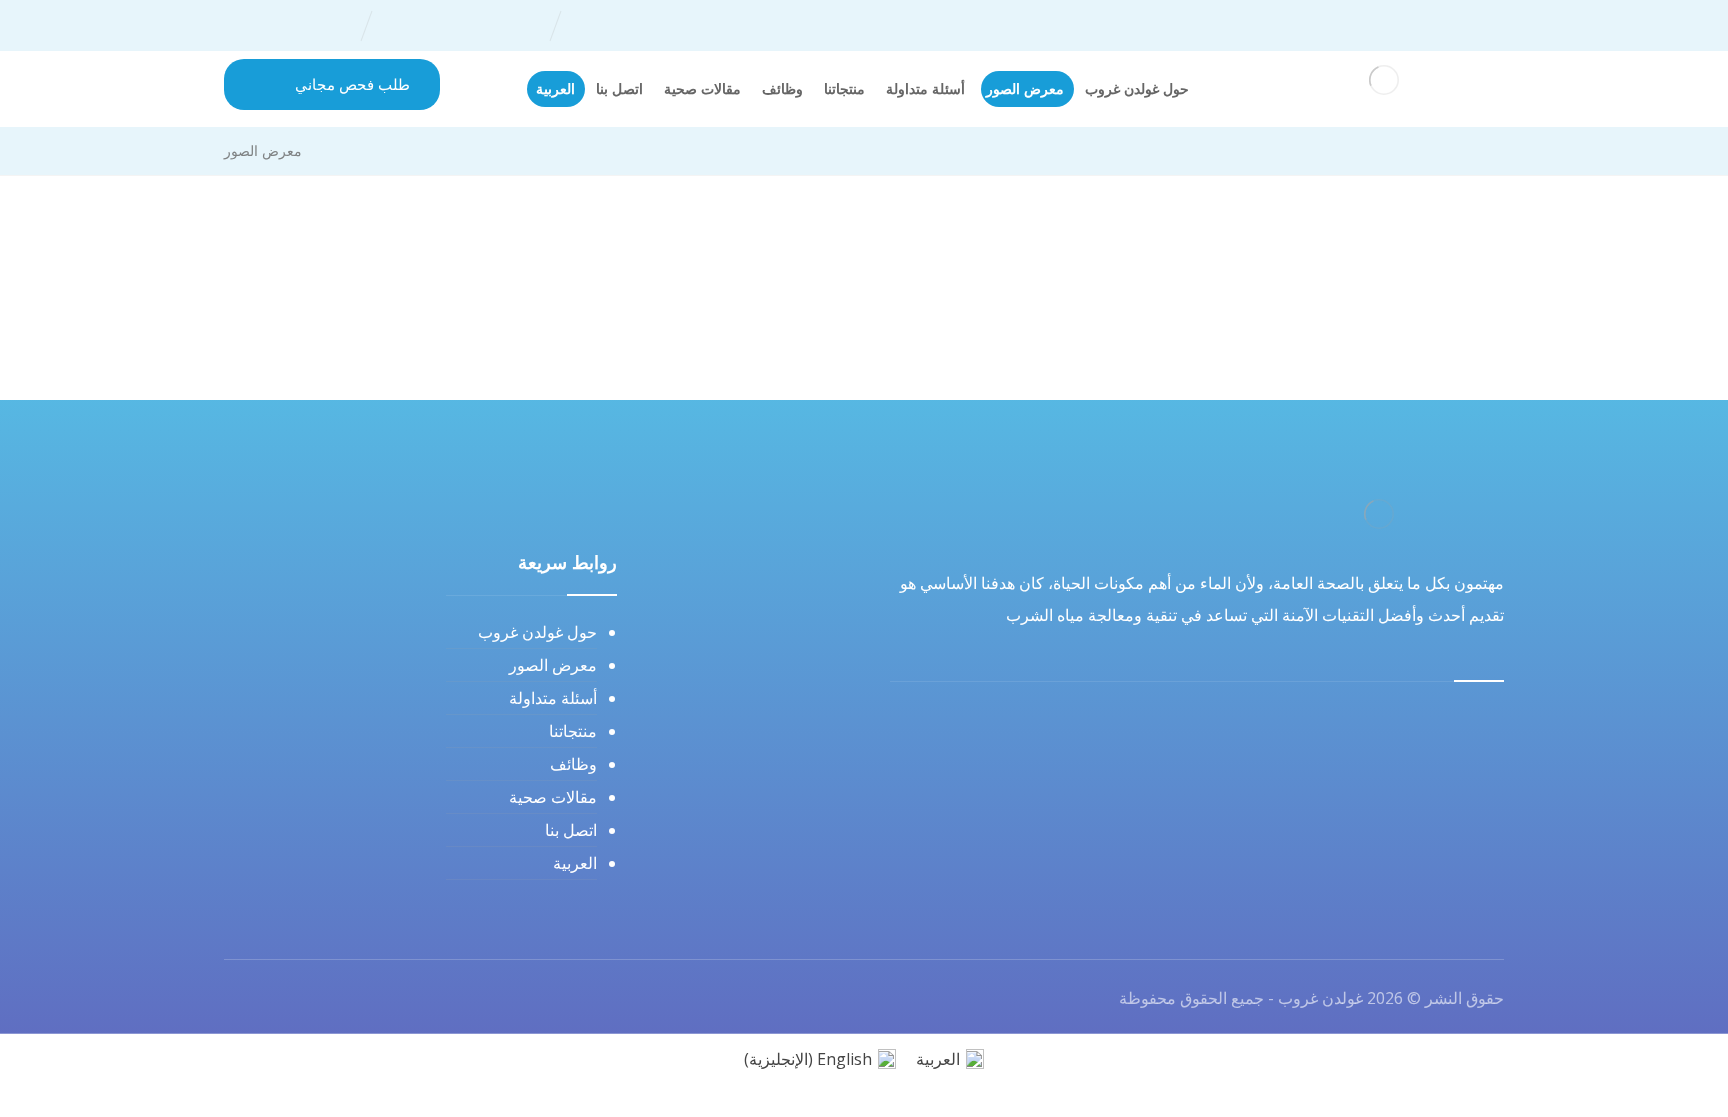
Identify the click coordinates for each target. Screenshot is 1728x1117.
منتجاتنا (573, 731)
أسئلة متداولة (553, 698)
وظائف (573, 764)
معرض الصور (553, 665)
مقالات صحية (553, 797)
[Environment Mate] (1384, 80)
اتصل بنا (571, 830)
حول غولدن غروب (537, 632)
